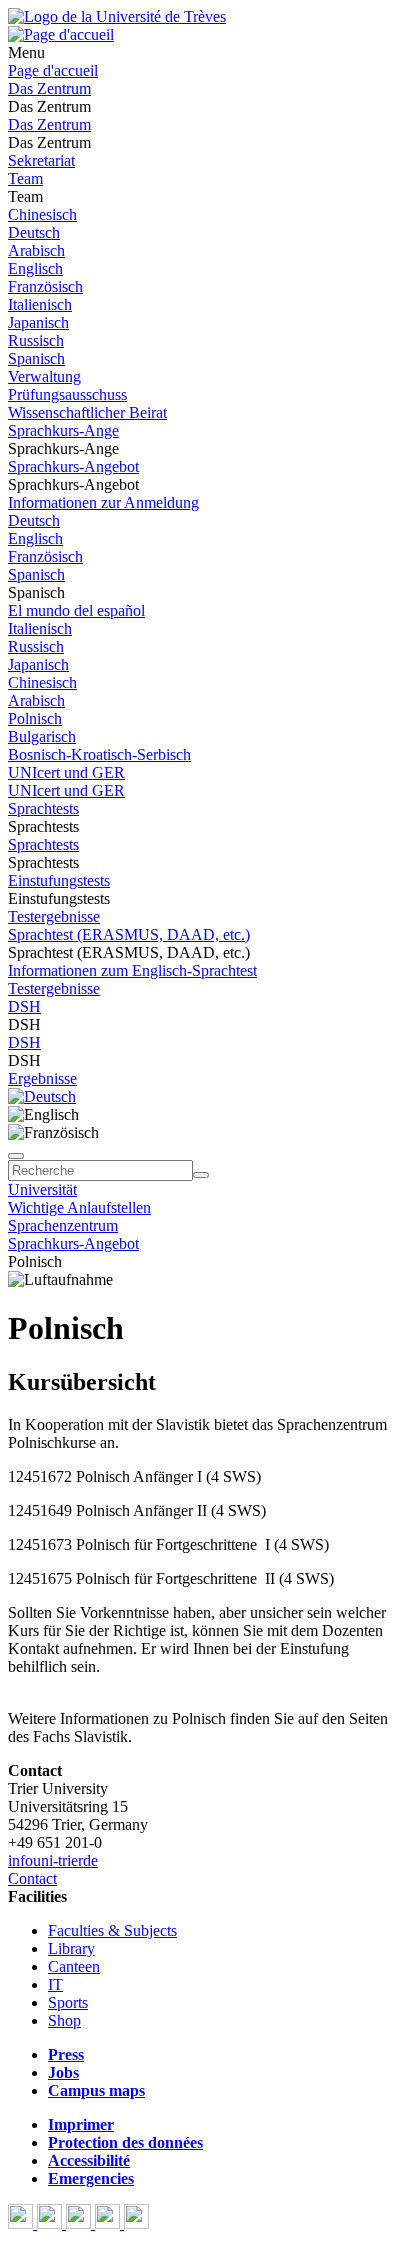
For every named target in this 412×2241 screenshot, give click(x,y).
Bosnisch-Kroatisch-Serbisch (99, 754)
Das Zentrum (49, 88)
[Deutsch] (42, 1096)
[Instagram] (109, 2223)
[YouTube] (80, 2223)
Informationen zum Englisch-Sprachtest (132, 970)
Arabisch (36, 250)
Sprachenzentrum (63, 1225)
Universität (42, 1189)
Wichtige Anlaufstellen (79, 1207)
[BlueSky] (51, 2223)
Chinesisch (42, 214)
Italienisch (40, 304)
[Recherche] (201, 1175)
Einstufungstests (59, 880)
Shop (64, 2020)
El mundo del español (76, 610)
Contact (32, 1878)
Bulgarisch (42, 736)
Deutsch (34, 232)
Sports (68, 2002)
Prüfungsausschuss (67, 394)
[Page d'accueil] (61, 34)
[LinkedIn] (136, 2223)
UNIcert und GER (66, 772)
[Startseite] (117, 16)
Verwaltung (44, 376)
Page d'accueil (53, 70)
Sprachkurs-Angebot (73, 466)
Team (25, 178)
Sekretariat (41, 160)
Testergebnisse (54, 916)
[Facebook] (22, 2223)
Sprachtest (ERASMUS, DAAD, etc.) (129, 934)
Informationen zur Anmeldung (103, 502)
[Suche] (16, 1156)
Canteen (74, 1966)
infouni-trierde (53, 1860)
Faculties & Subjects (112, 1930)
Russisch (36, 340)
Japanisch (38, 322)
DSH (24, 1006)
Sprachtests (43, 808)
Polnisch (35, 718)
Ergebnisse (42, 1078)
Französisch (45, 286)
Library (71, 1948)
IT (55, 1984)
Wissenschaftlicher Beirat (87, 412)
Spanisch (36, 358)
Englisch (35, 268)
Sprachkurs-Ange (63, 430)
